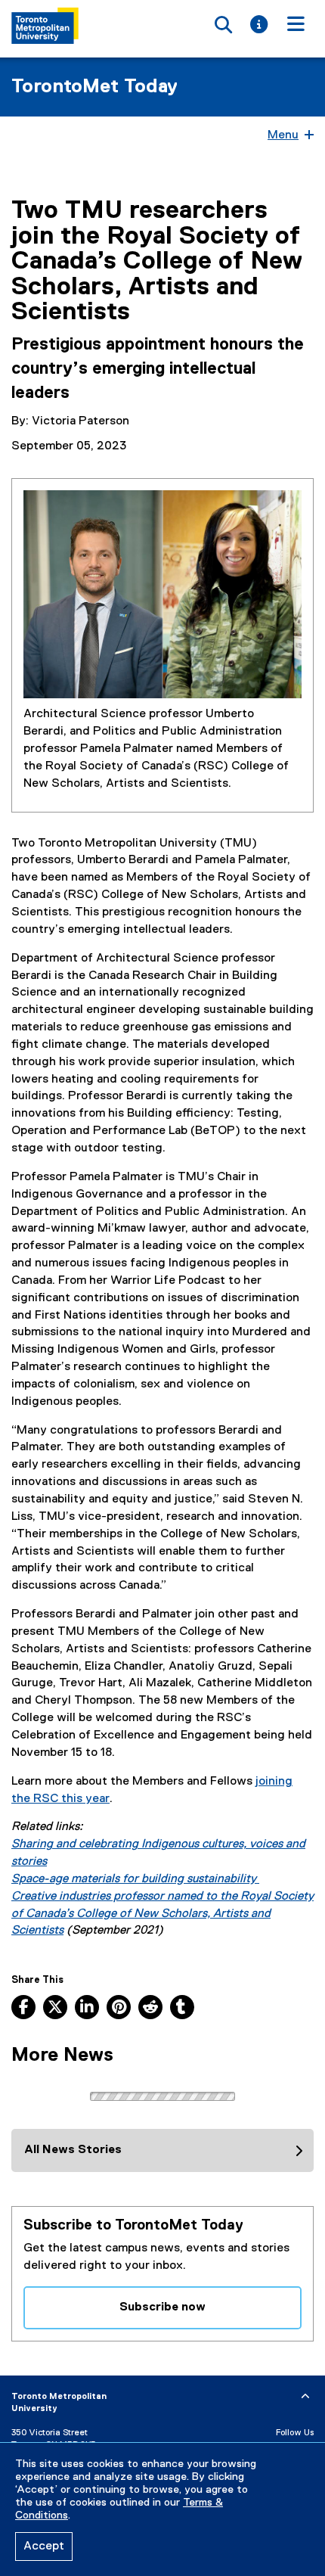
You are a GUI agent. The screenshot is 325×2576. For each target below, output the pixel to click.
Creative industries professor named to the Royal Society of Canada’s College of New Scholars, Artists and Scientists (162, 1914)
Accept (44, 2546)
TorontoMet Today (94, 87)
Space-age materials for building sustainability (135, 1879)
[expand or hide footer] (305, 2397)
